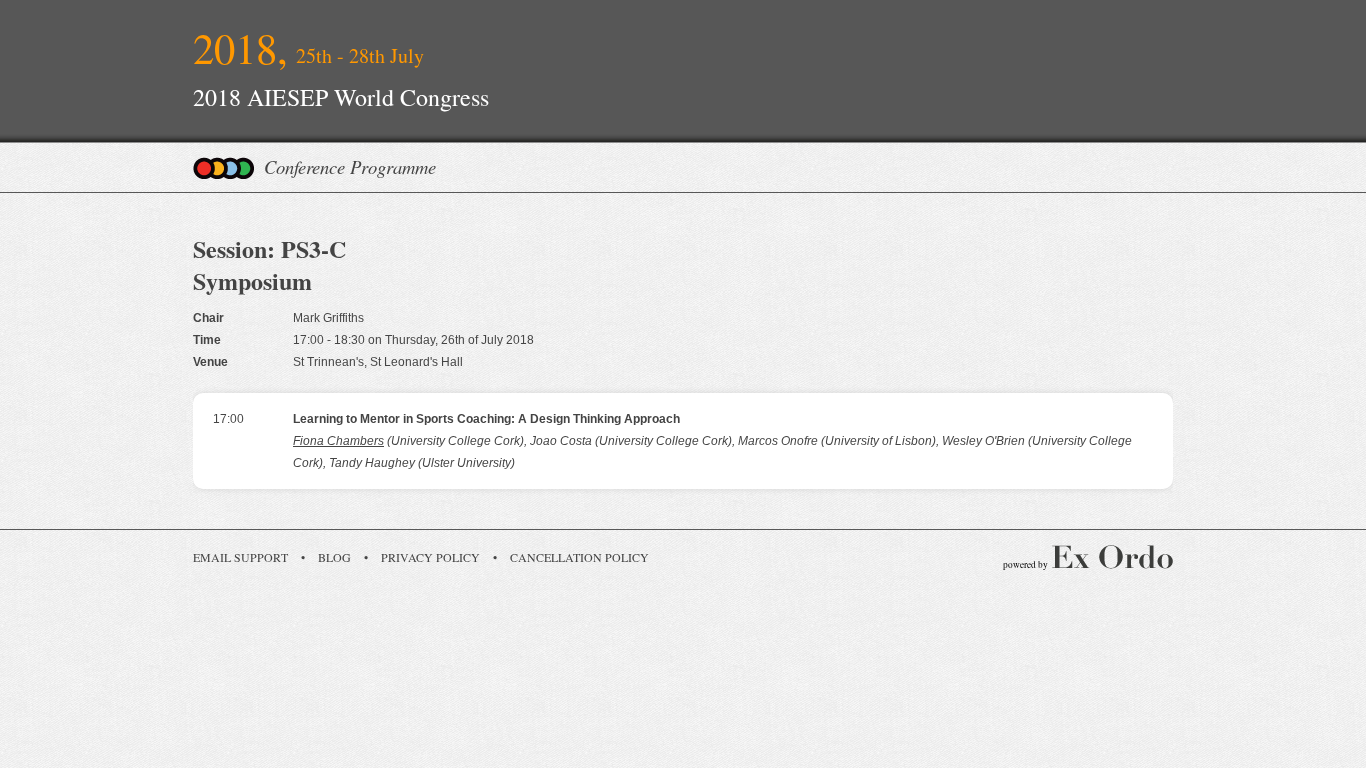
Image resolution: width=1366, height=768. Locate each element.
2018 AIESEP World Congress (341, 97)
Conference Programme (350, 166)
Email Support (240, 557)
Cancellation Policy (579, 557)
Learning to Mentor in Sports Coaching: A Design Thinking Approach (486, 419)
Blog (334, 557)
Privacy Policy (430, 557)
